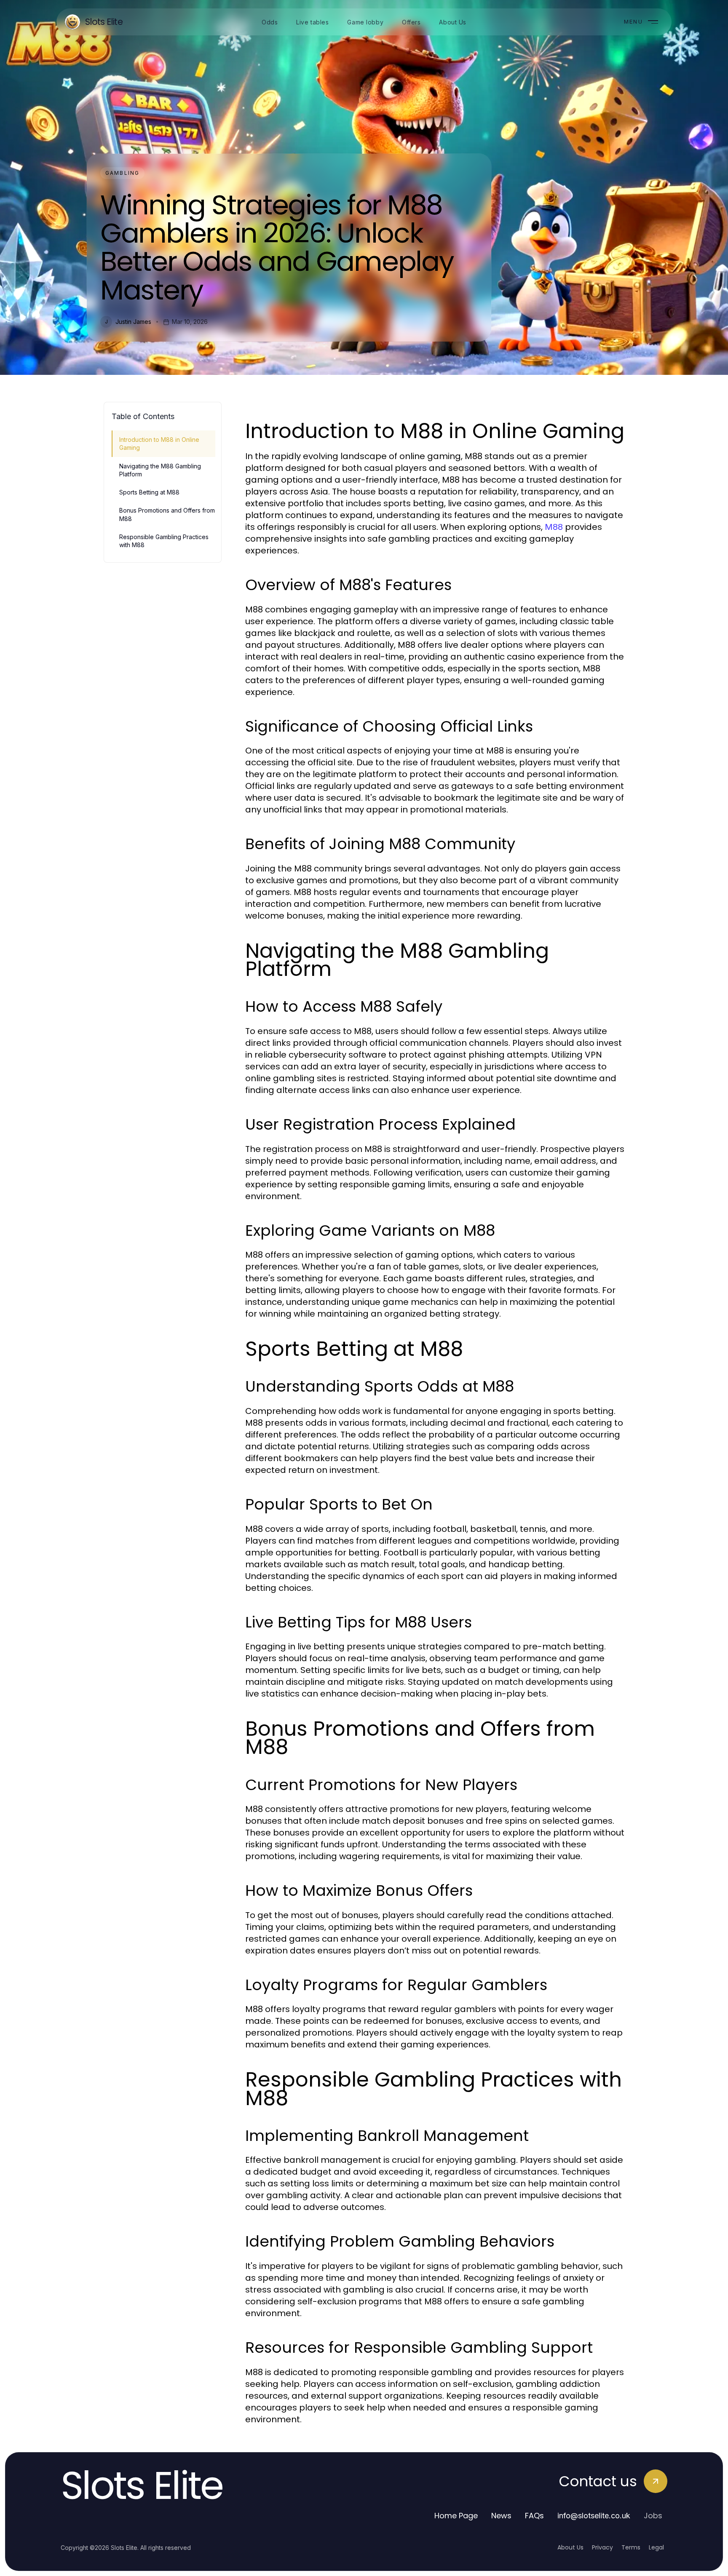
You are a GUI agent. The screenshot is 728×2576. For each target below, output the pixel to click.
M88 (554, 527)
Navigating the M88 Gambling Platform (160, 470)
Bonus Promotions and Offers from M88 (167, 514)
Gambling (122, 173)
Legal (656, 2547)
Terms (631, 2547)
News (501, 2516)
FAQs (534, 2516)
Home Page (456, 2516)
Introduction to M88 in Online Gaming (159, 444)
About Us (570, 2547)
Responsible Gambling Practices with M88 (164, 541)
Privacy (602, 2547)
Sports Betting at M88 (149, 492)
